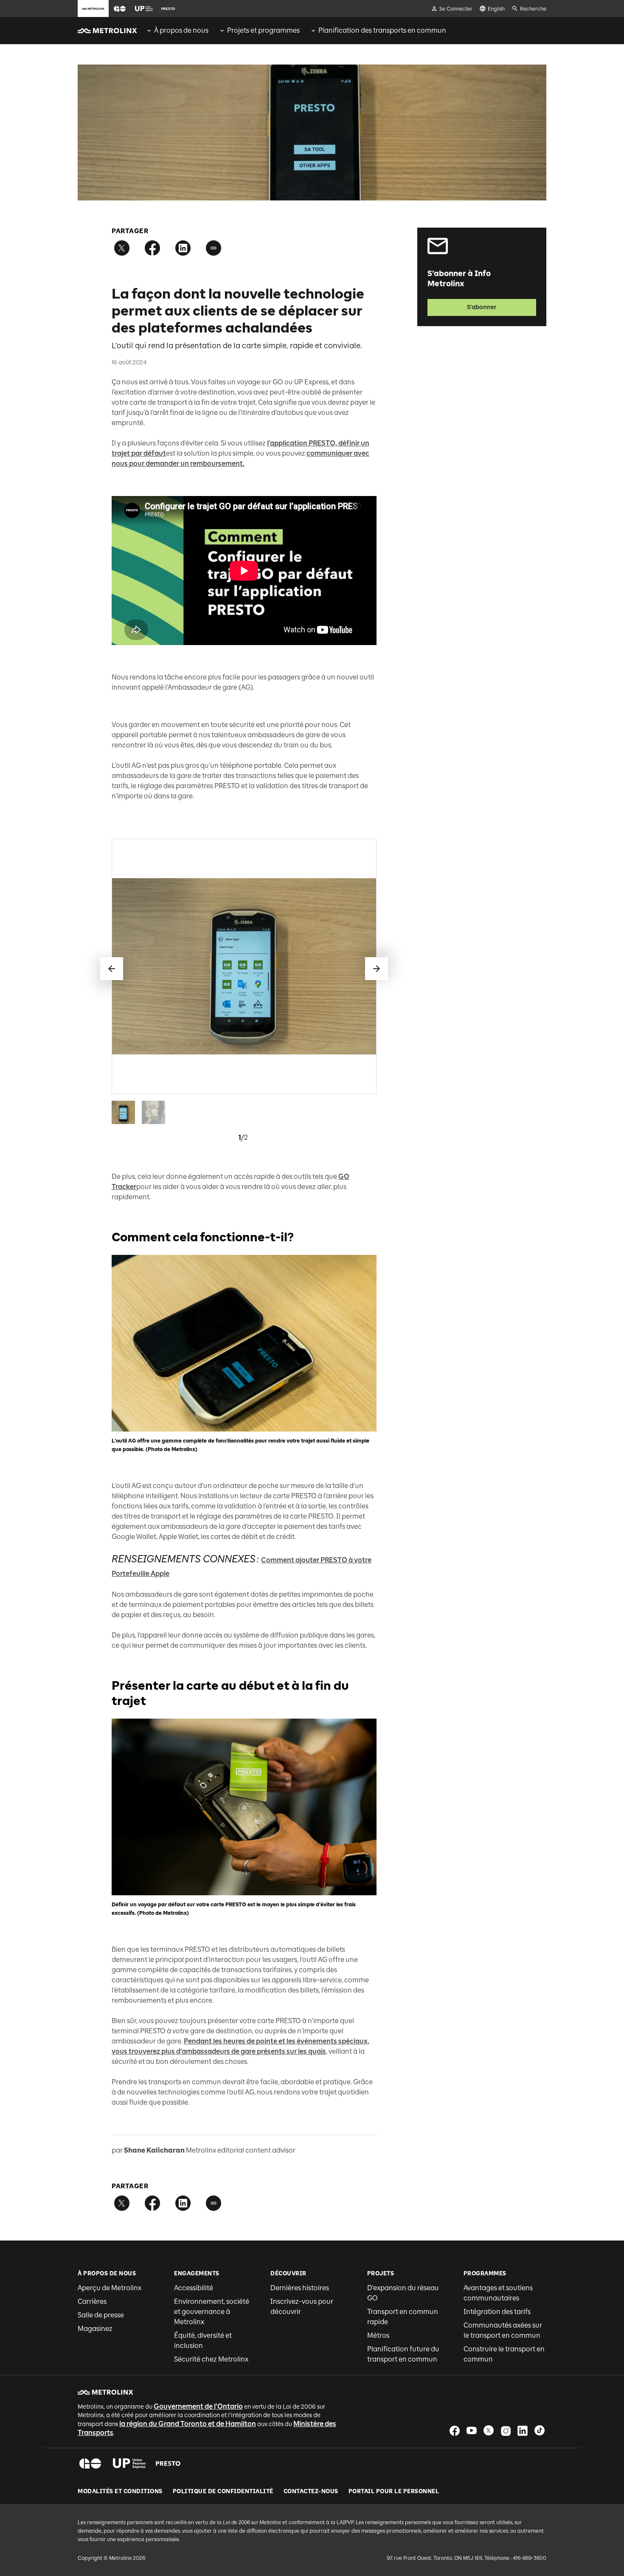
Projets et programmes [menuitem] (263, 30)
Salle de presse (101, 2315)
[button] (120, 9)
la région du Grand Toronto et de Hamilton (188, 2424)
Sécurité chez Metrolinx (211, 2359)
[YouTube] (472, 2431)
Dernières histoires (300, 2288)
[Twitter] (489, 2431)
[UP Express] (129, 2463)
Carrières (92, 2301)
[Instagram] (506, 2431)
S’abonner (482, 307)
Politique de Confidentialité (223, 2491)
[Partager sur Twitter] (122, 248)
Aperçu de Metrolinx (110, 2288)
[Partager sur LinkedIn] (183, 248)
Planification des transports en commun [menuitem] (382, 30)
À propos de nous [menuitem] (181, 30)
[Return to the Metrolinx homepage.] (107, 31)
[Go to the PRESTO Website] (168, 8)
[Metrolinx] (105, 2392)
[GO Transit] (90, 2463)
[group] (177, 31)
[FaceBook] (455, 2431)
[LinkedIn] (523, 2431)
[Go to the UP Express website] (144, 8)
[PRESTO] (168, 2463)
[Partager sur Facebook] (152, 248)
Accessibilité (194, 2288)
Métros (378, 2335)
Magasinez (95, 2329)
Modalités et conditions (120, 2491)
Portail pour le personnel (394, 2491)
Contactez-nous (311, 2491)
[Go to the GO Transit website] (120, 8)
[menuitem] (177, 31)
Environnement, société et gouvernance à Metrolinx (212, 2312)
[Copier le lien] (214, 248)
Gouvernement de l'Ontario (198, 2406)
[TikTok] (540, 2431)
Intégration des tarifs (497, 2312)
